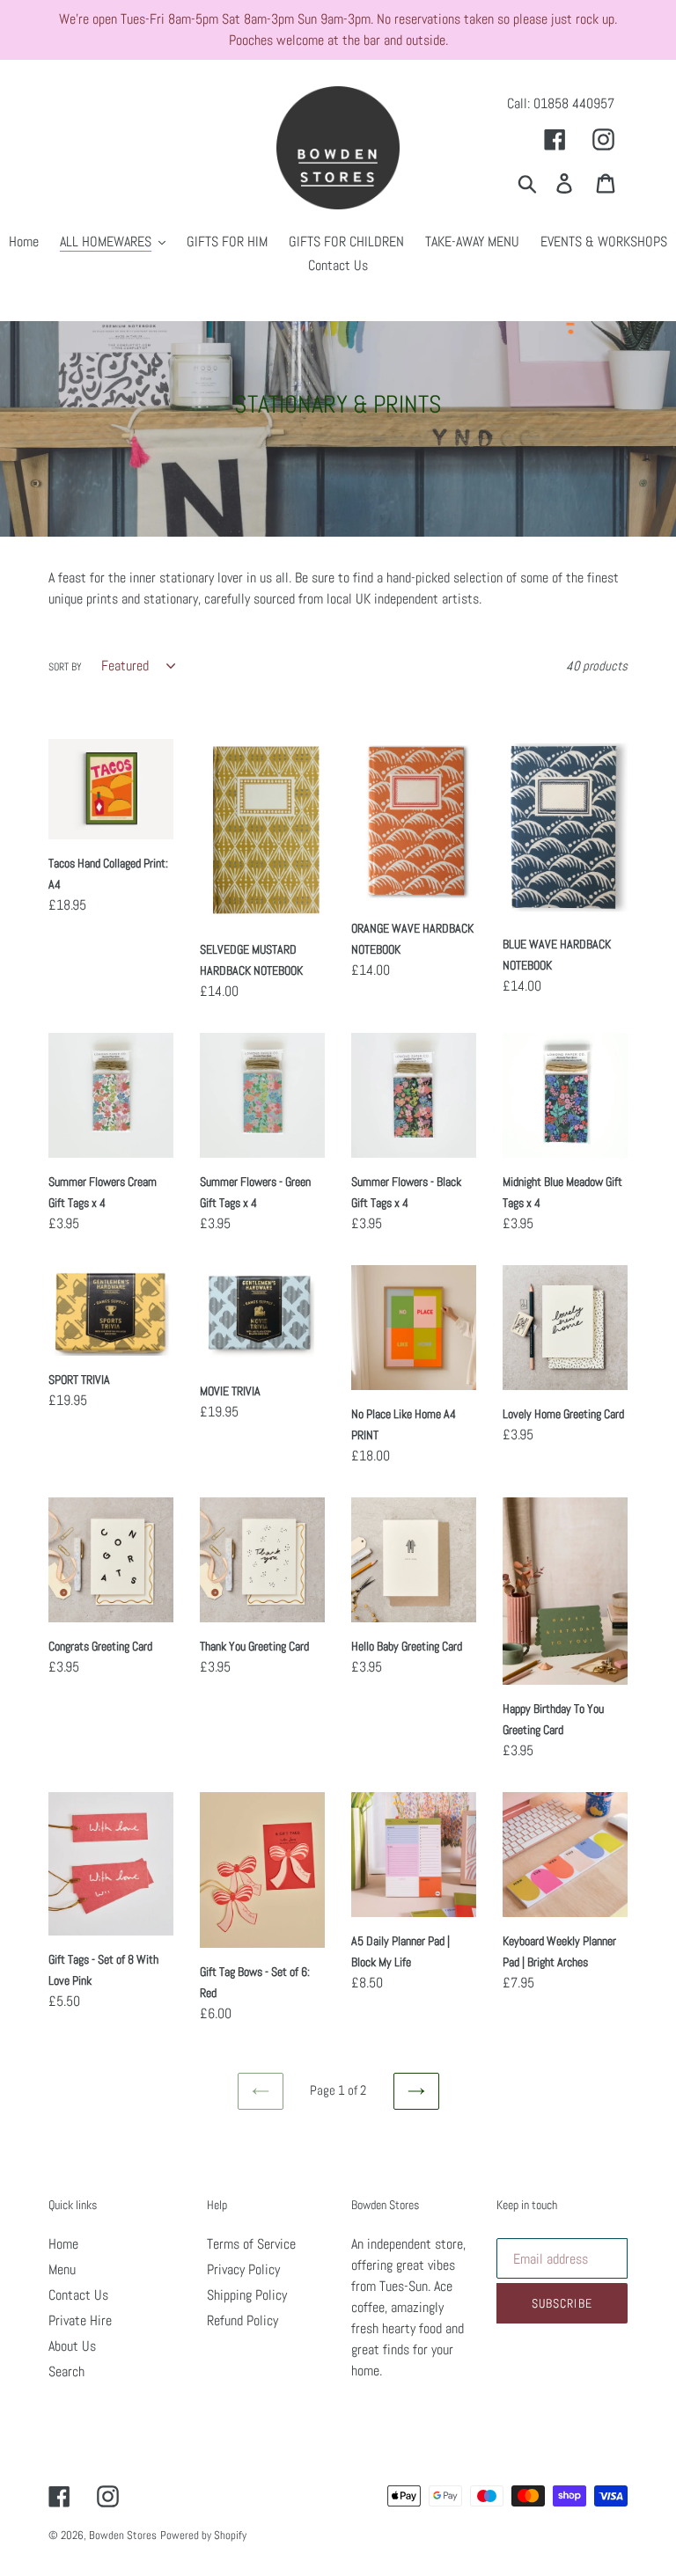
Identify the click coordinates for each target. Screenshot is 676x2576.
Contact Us (78, 2295)
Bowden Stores (123, 2535)
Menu (62, 2269)
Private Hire (80, 2320)
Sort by (65, 667)
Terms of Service (251, 2244)
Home (63, 2244)
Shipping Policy (247, 2295)
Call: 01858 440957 (561, 103)
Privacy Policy (243, 2269)
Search (66, 2371)
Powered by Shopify (203, 2535)
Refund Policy (242, 2320)
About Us (72, 2346)
